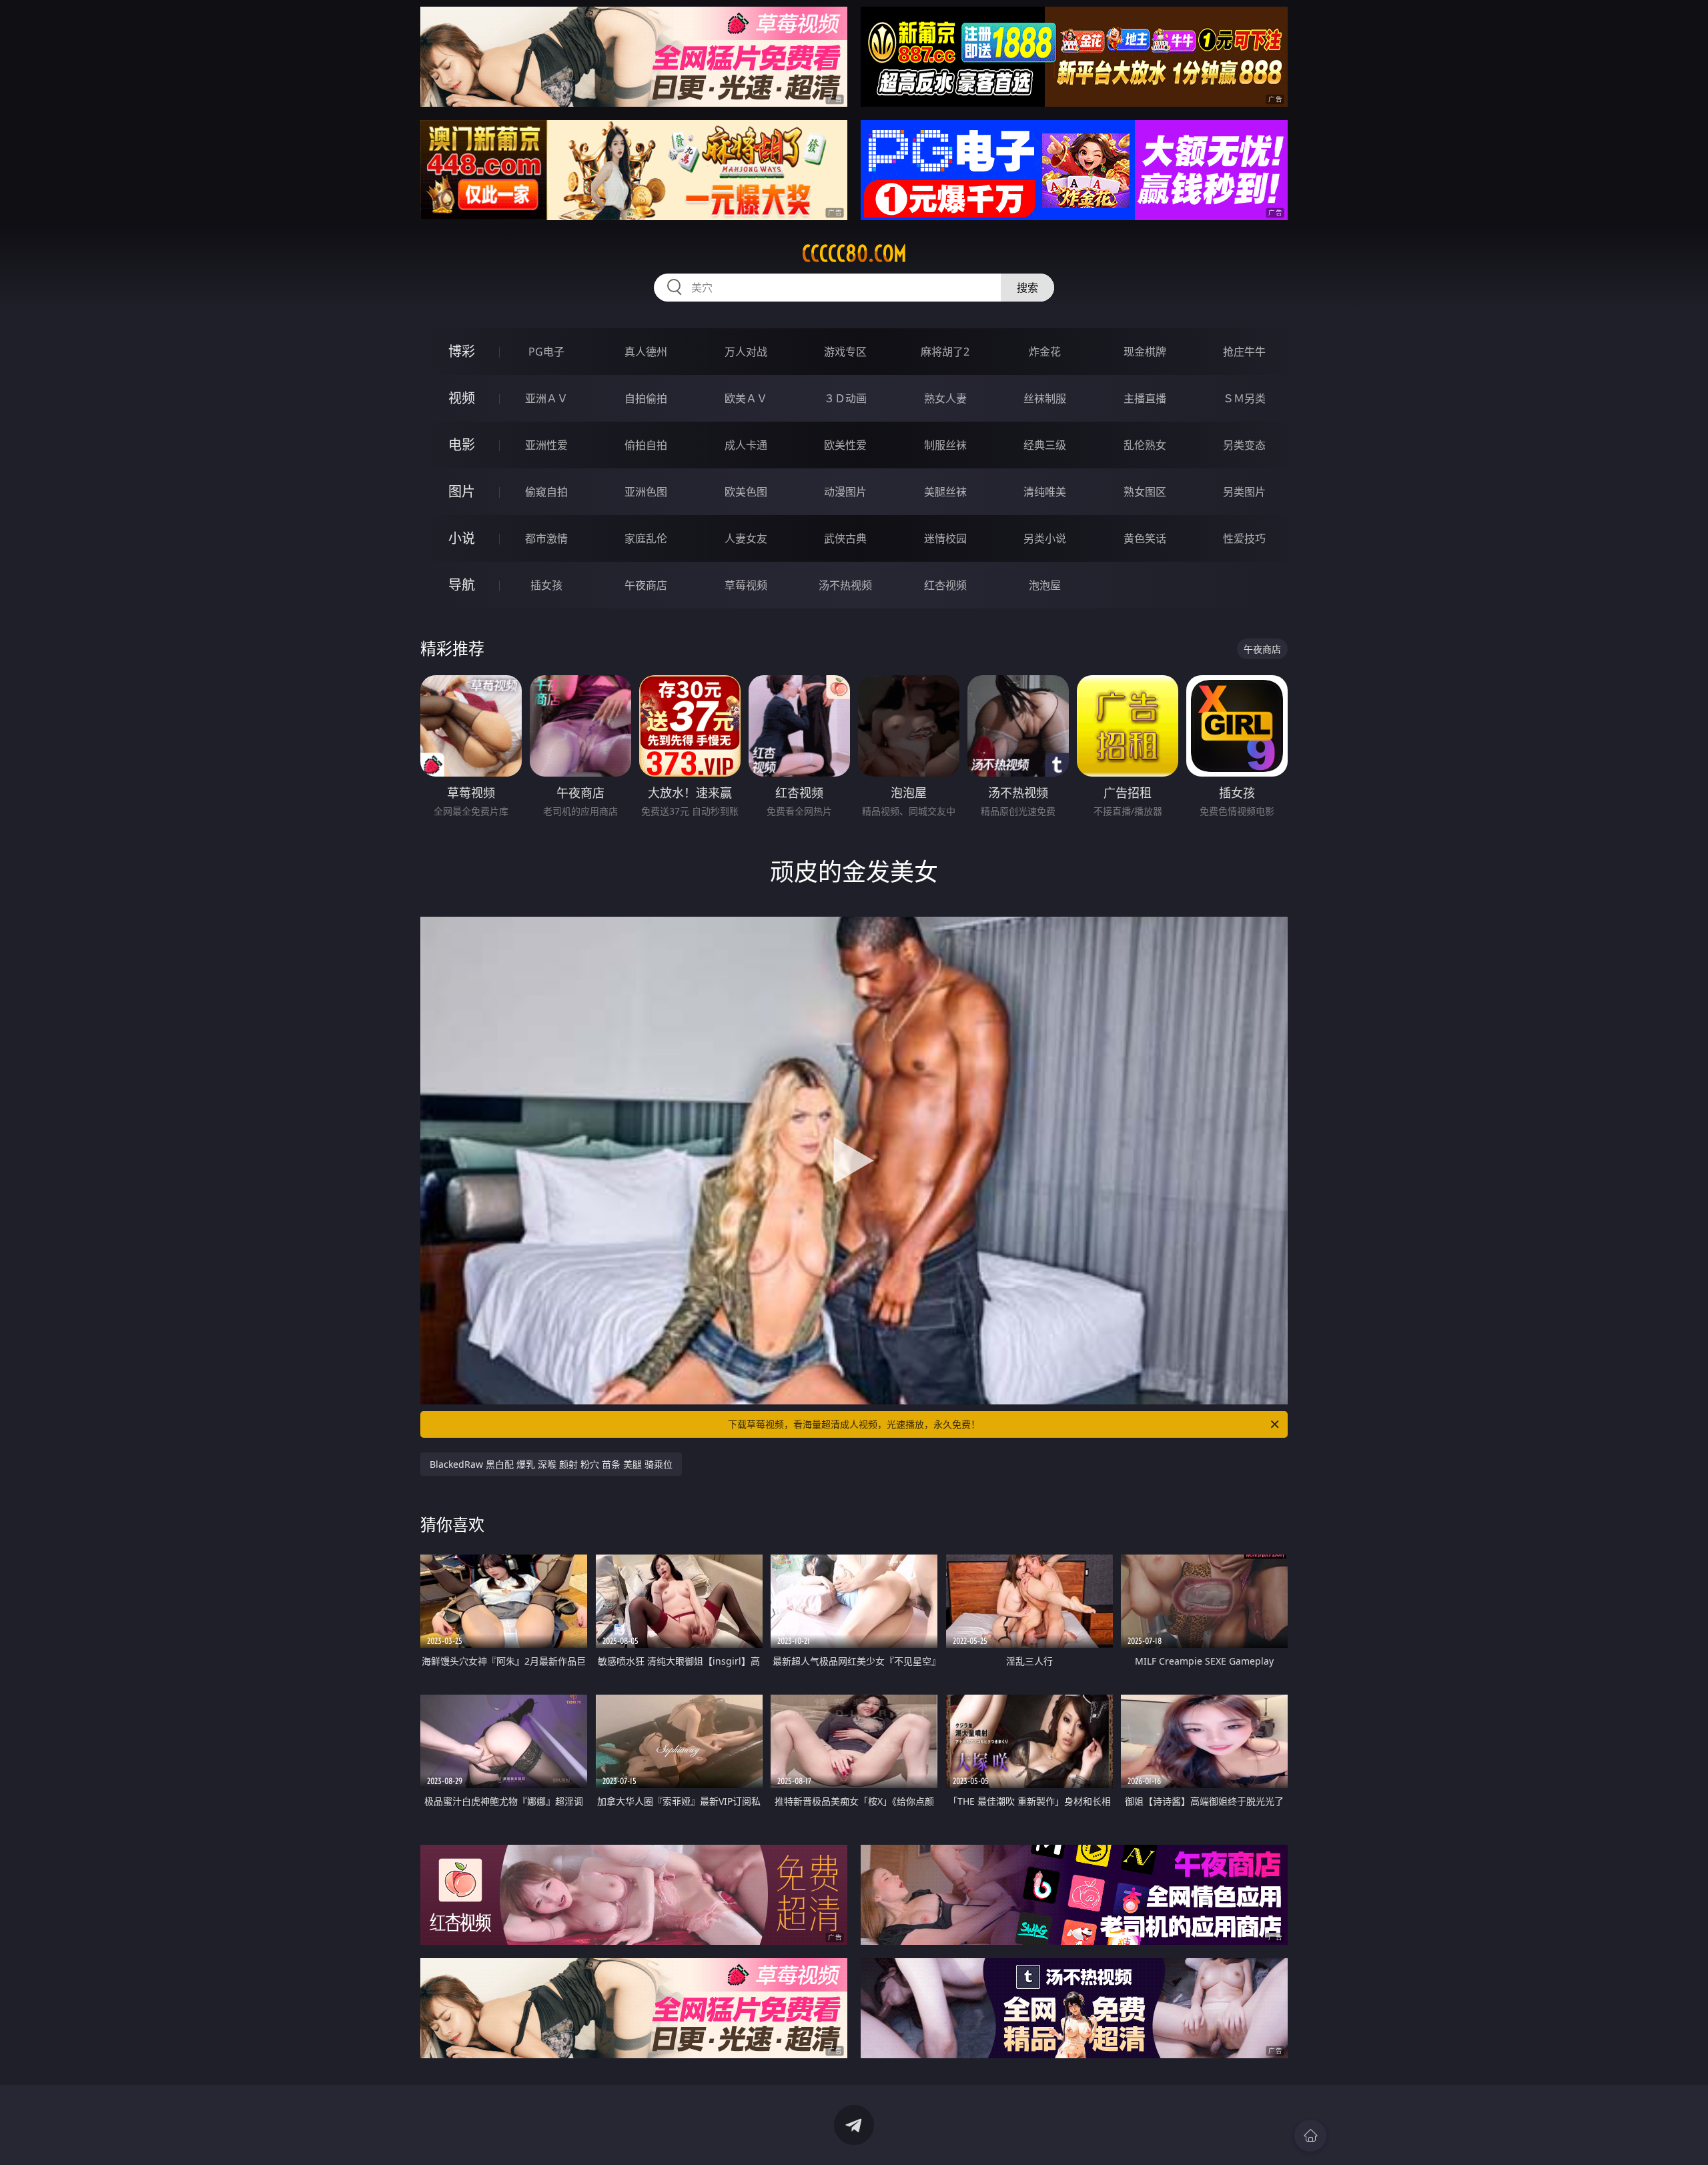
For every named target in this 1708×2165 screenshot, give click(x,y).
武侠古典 (845, 538)
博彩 (462, 351)
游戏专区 (845, 352)
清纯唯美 (1045, 492)
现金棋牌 (1145, 352)
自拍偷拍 (646, 398)
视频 (462, 398)
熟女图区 (1145, 492)
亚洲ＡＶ (546, 398)
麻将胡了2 (945, 352)
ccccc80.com (854, 254)
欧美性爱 (845, 445)
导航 (462, 585)
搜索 (1027, 288)
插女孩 (546, 585)
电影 (462, 445)
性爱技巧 (1244, 538)
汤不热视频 (845, 585)
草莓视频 (746, 585)
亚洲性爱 (546, 445)
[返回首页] (1310, 2136)
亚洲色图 (646, 492)
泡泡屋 (1045, 585)
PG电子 (546, 352)
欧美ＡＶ (746, 398)
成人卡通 (746, 445)
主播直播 (1145, 398)
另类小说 (1045, 538)
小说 (462, 538)
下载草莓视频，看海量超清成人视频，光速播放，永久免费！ (854, 1424)
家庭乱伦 (646, 538)
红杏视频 (945, 585)
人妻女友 (746, 538)
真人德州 (646, 352)
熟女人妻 (945, 398)
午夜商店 (646, 585)
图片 (462, 491)
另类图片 (1244, 492)
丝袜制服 (1045, 398)
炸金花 (1045, 352)
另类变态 (1244, 445)
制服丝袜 (945, 445)
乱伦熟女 (1145, 445)
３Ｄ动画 (845, 398)
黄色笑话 (1145, 538)
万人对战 (746, 352)
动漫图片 (845, 492)
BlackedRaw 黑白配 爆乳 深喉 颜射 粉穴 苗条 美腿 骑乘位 (551, 1464)
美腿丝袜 (945, 492)
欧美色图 (746, 492)
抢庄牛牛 (1244, 352)
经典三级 (1045, 445)
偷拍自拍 (646, 445)
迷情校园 (945, 538)
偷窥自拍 (546, 492)
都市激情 (546, 538)
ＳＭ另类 (1244, 398)
